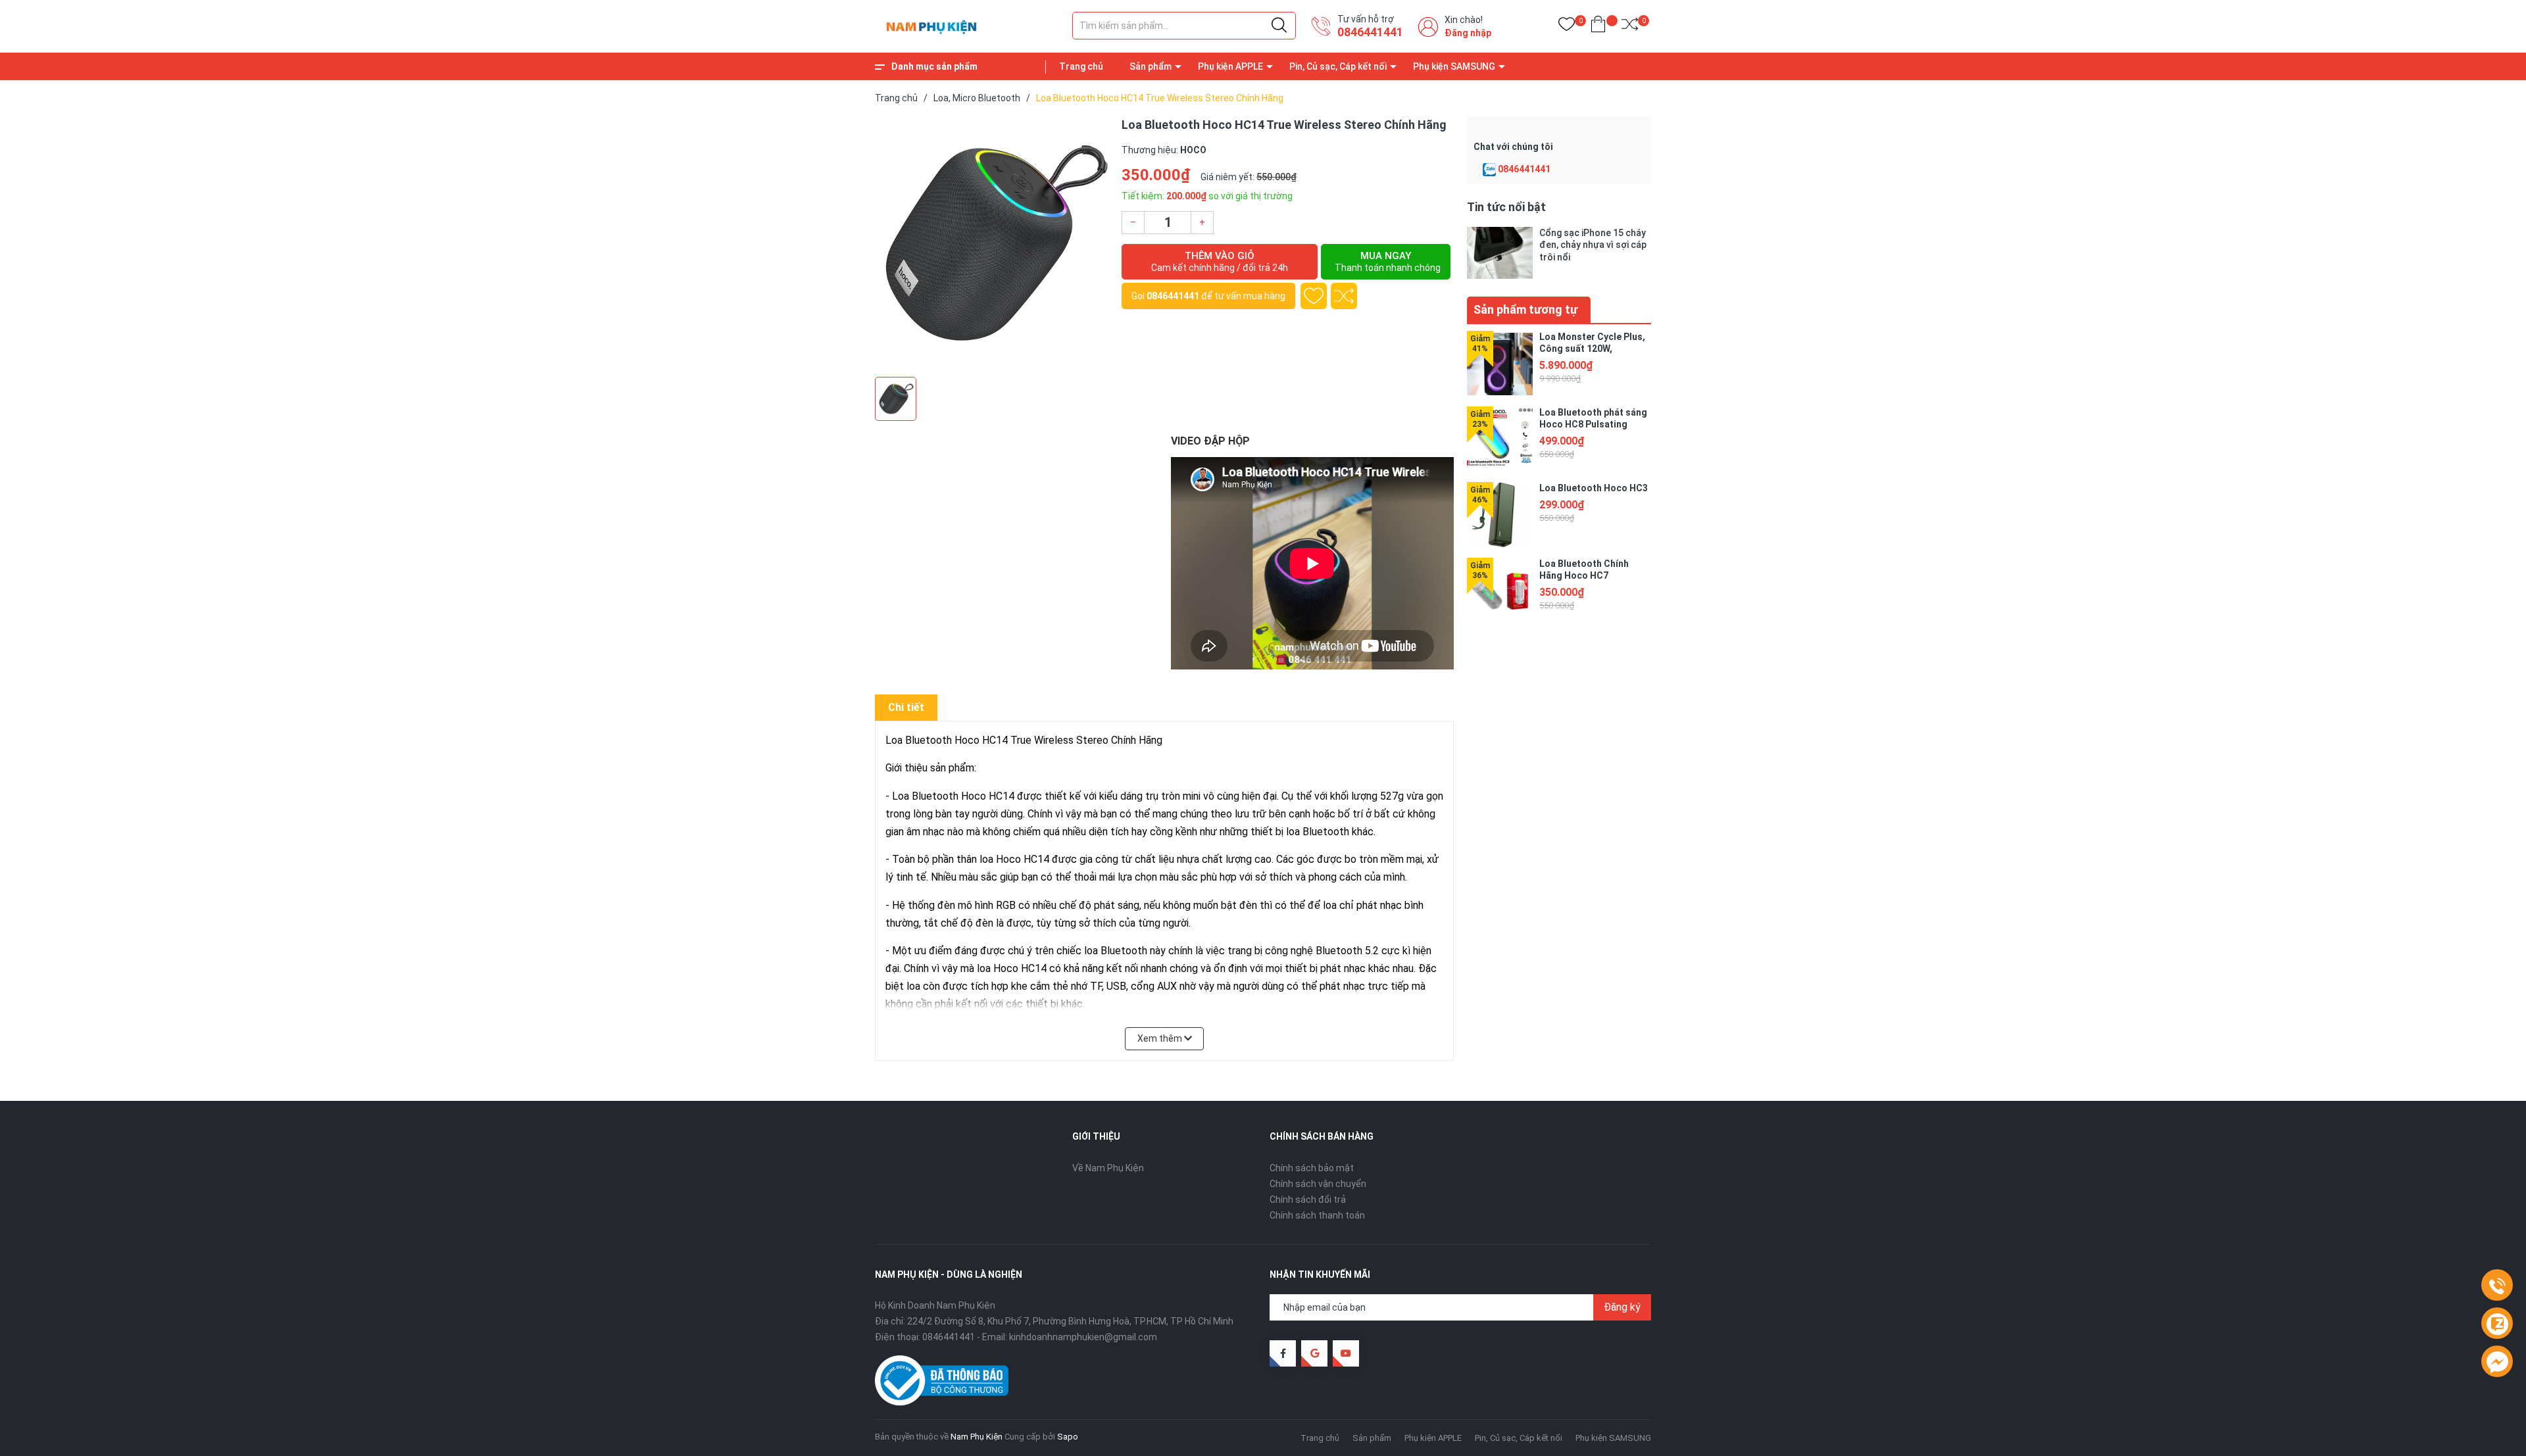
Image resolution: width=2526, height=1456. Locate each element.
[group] (992, 243)
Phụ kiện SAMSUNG (1454, 66)
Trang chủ (1081, 66)
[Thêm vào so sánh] (1344, 296)
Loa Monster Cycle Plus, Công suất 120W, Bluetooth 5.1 (1592, 349)
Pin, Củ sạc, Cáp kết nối (1338, 66)
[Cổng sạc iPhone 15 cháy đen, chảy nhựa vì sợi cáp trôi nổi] (1500, 253)
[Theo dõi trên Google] (1314, 1353)
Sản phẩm (1151, 66)
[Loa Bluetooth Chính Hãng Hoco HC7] (1500, 591)
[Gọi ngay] (2497, 1286)
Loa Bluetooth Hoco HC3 (1594, 488)
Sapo (1068, 1437)
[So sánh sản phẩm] (1630, 27)
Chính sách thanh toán (1317, 1215)
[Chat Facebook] (2497, 1362)
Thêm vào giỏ (1220, 261)
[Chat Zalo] (1489, 170)
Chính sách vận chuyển (1318, 1184)
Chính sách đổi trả (1308, 1200)
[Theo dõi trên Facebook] (1283, 1353)
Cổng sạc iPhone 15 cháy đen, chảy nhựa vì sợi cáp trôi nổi (1593, 245)
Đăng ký (1622, 1307)
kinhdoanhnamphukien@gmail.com (1083, 1337)
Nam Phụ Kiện (977, 1437)
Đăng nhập (1468, 33)
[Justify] (1279, 26)
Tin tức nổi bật (1506, 207)
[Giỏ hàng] (1598, 27)
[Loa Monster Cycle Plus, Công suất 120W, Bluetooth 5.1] (1500, 364)
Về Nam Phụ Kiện (1108, 1168)
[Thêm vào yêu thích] (1314, 296)
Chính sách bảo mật (1312, 1168)
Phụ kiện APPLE (1230, 66)
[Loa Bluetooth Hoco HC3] (1500, 515)
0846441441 (1370, 32)
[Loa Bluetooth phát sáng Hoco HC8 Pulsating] (1500, 439)
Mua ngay (1388, 261)
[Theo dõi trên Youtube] (1346, 1353)
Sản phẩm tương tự (1525, 309)
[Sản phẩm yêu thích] (1567, 27)
